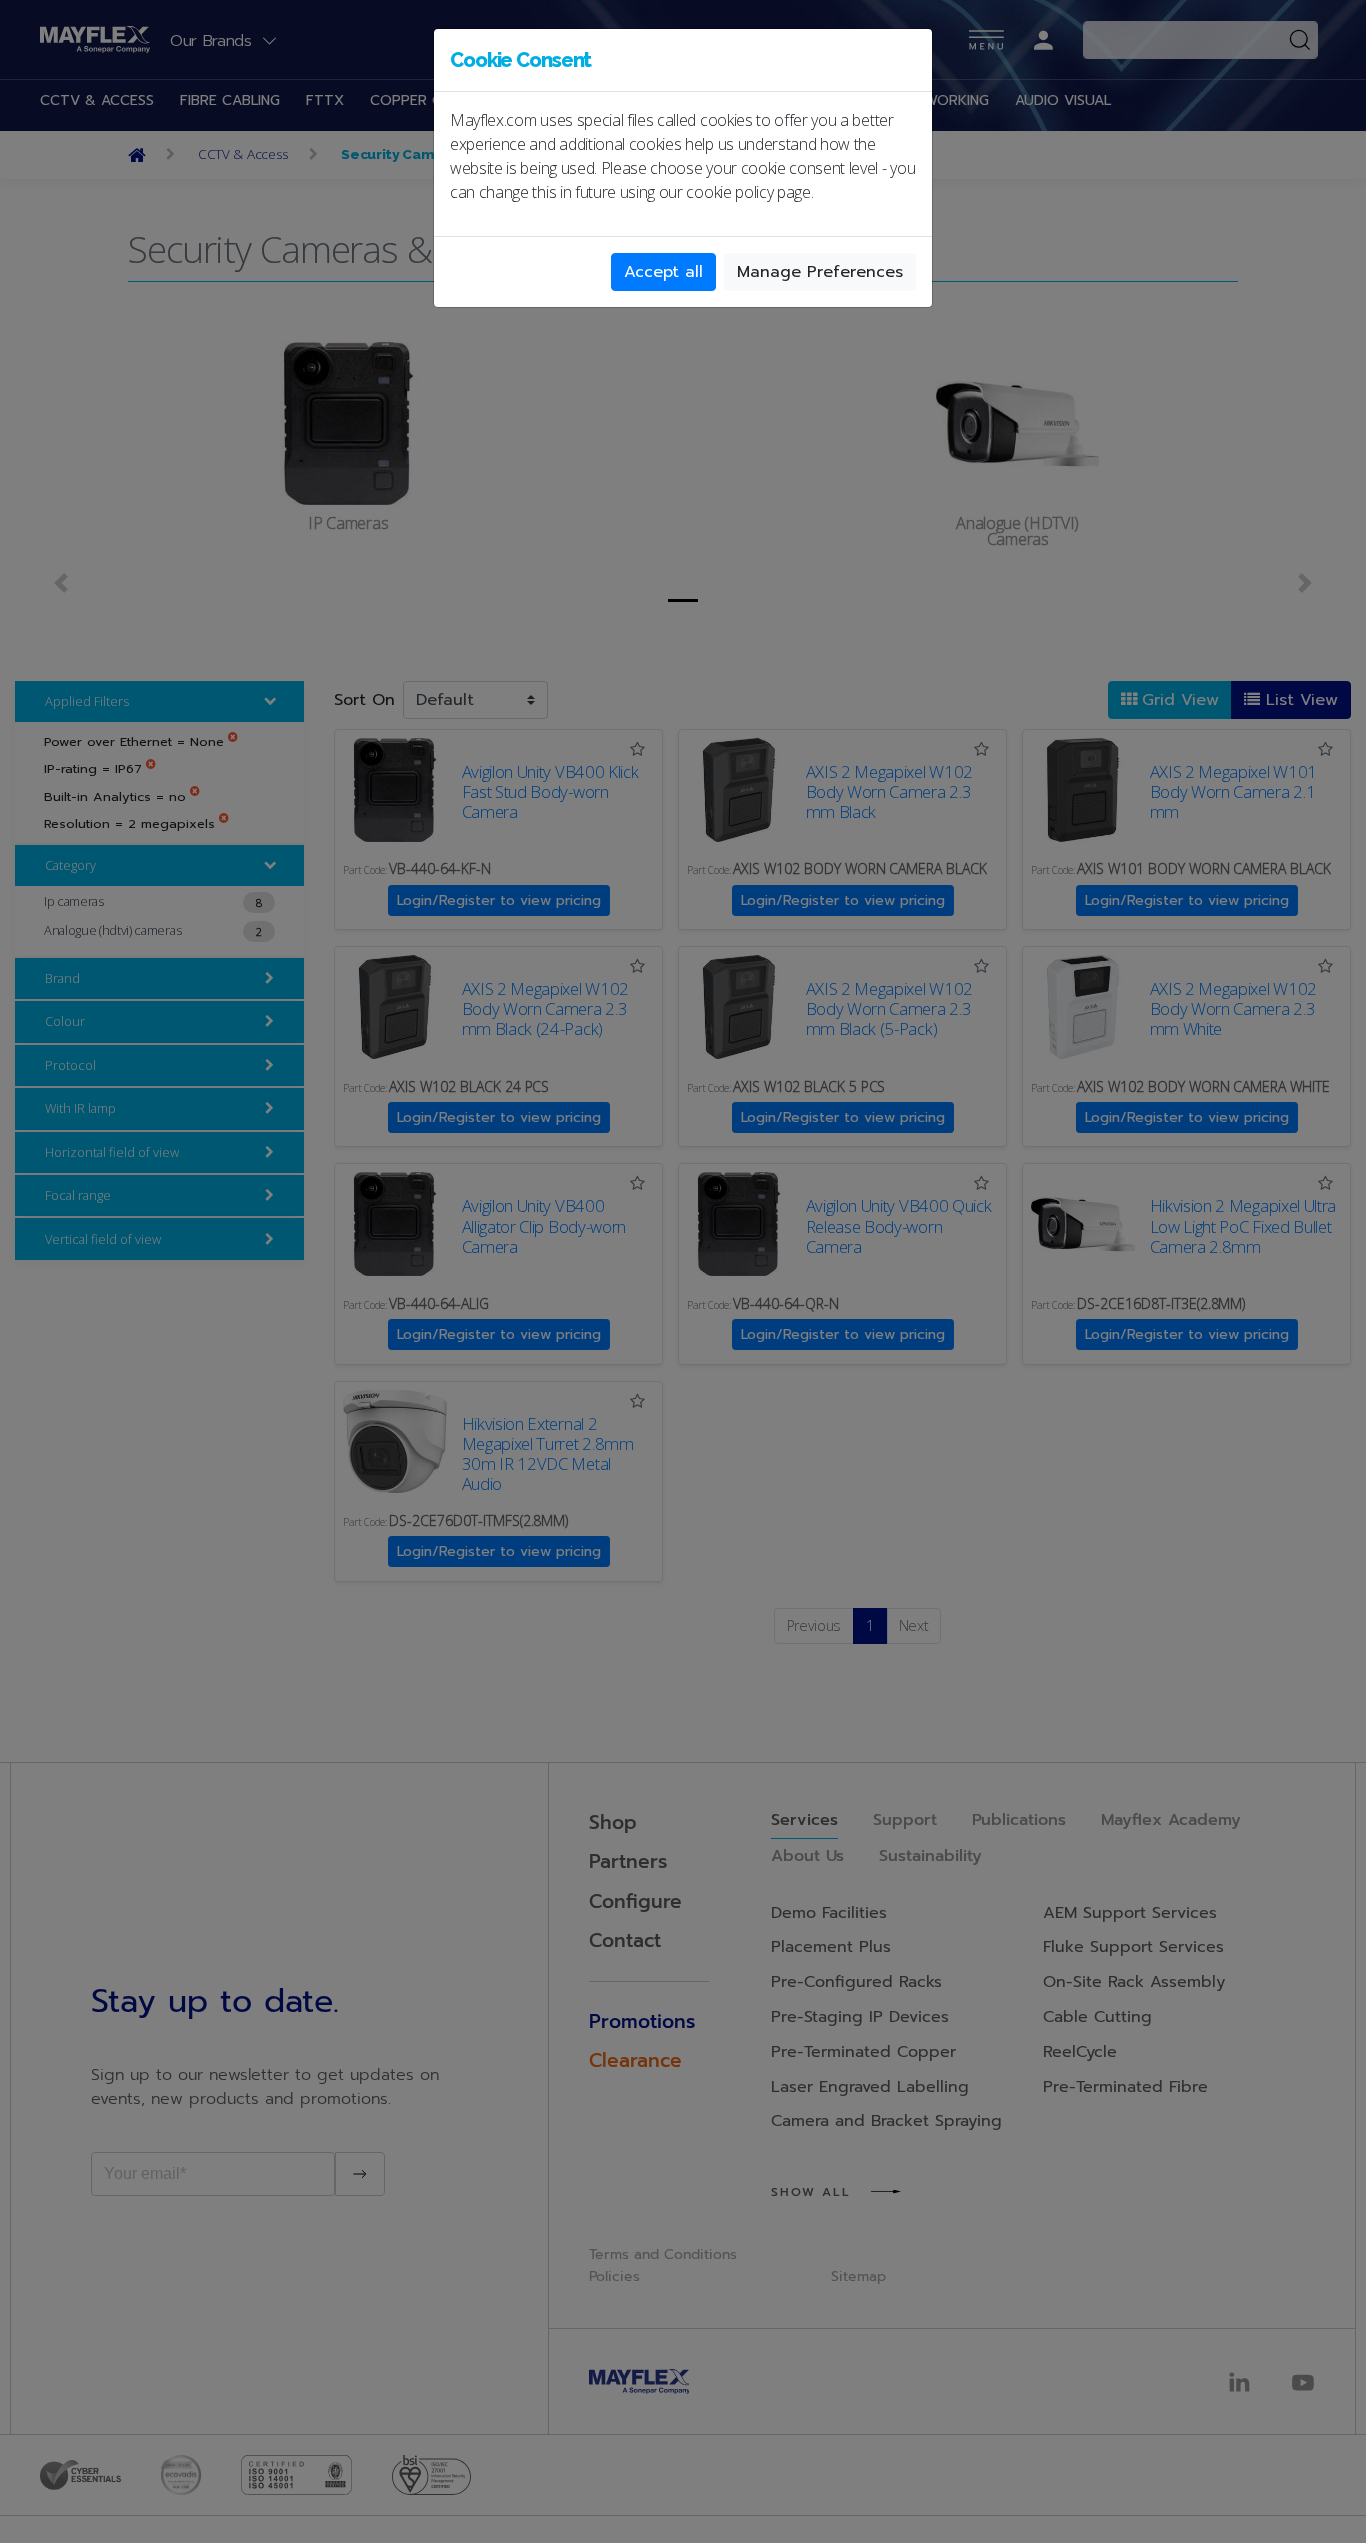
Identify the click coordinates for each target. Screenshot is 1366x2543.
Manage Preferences (820, 272)
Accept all (663, 272)
